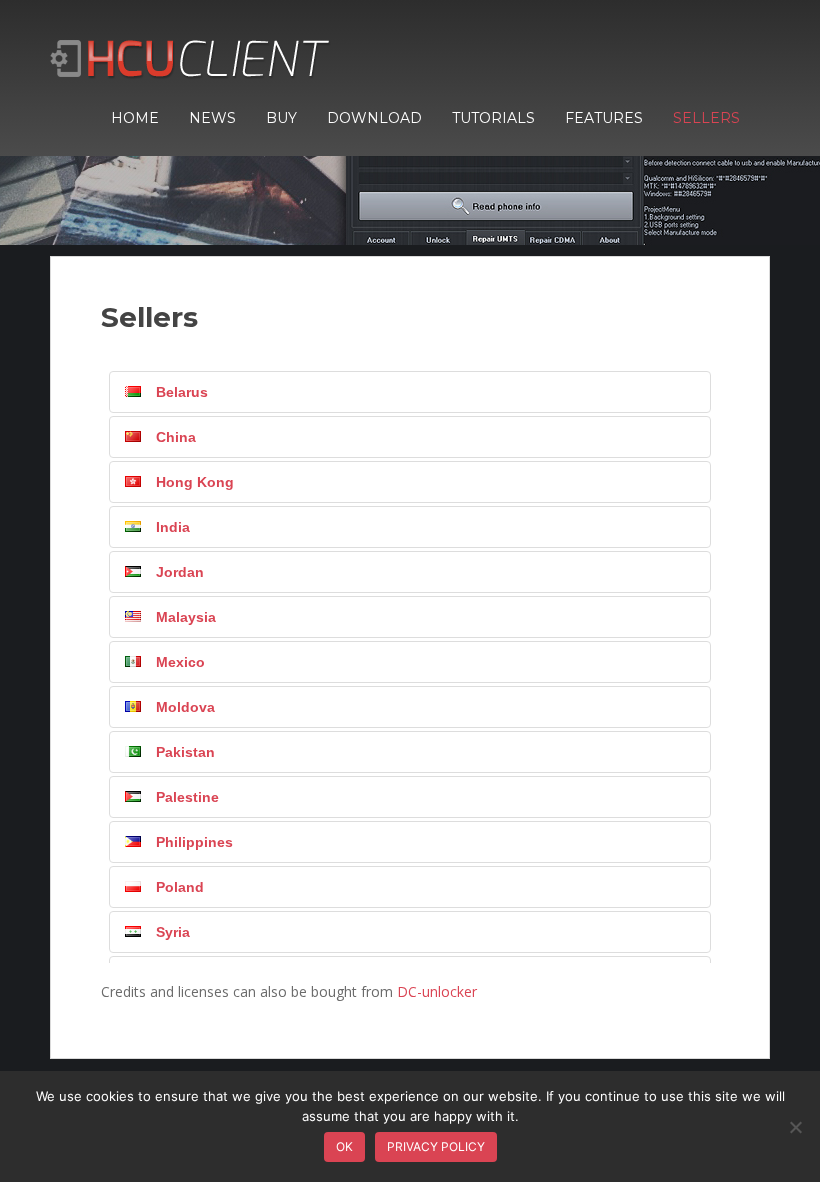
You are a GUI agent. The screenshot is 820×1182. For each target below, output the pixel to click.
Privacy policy (436, 1146)
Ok (344, 1146)
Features (604, 118)
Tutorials (493, 118)
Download (374, 118)
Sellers (706, 118)
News (212, 118)
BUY (281, 118)
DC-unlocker (437, 991)
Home (135, 118)
